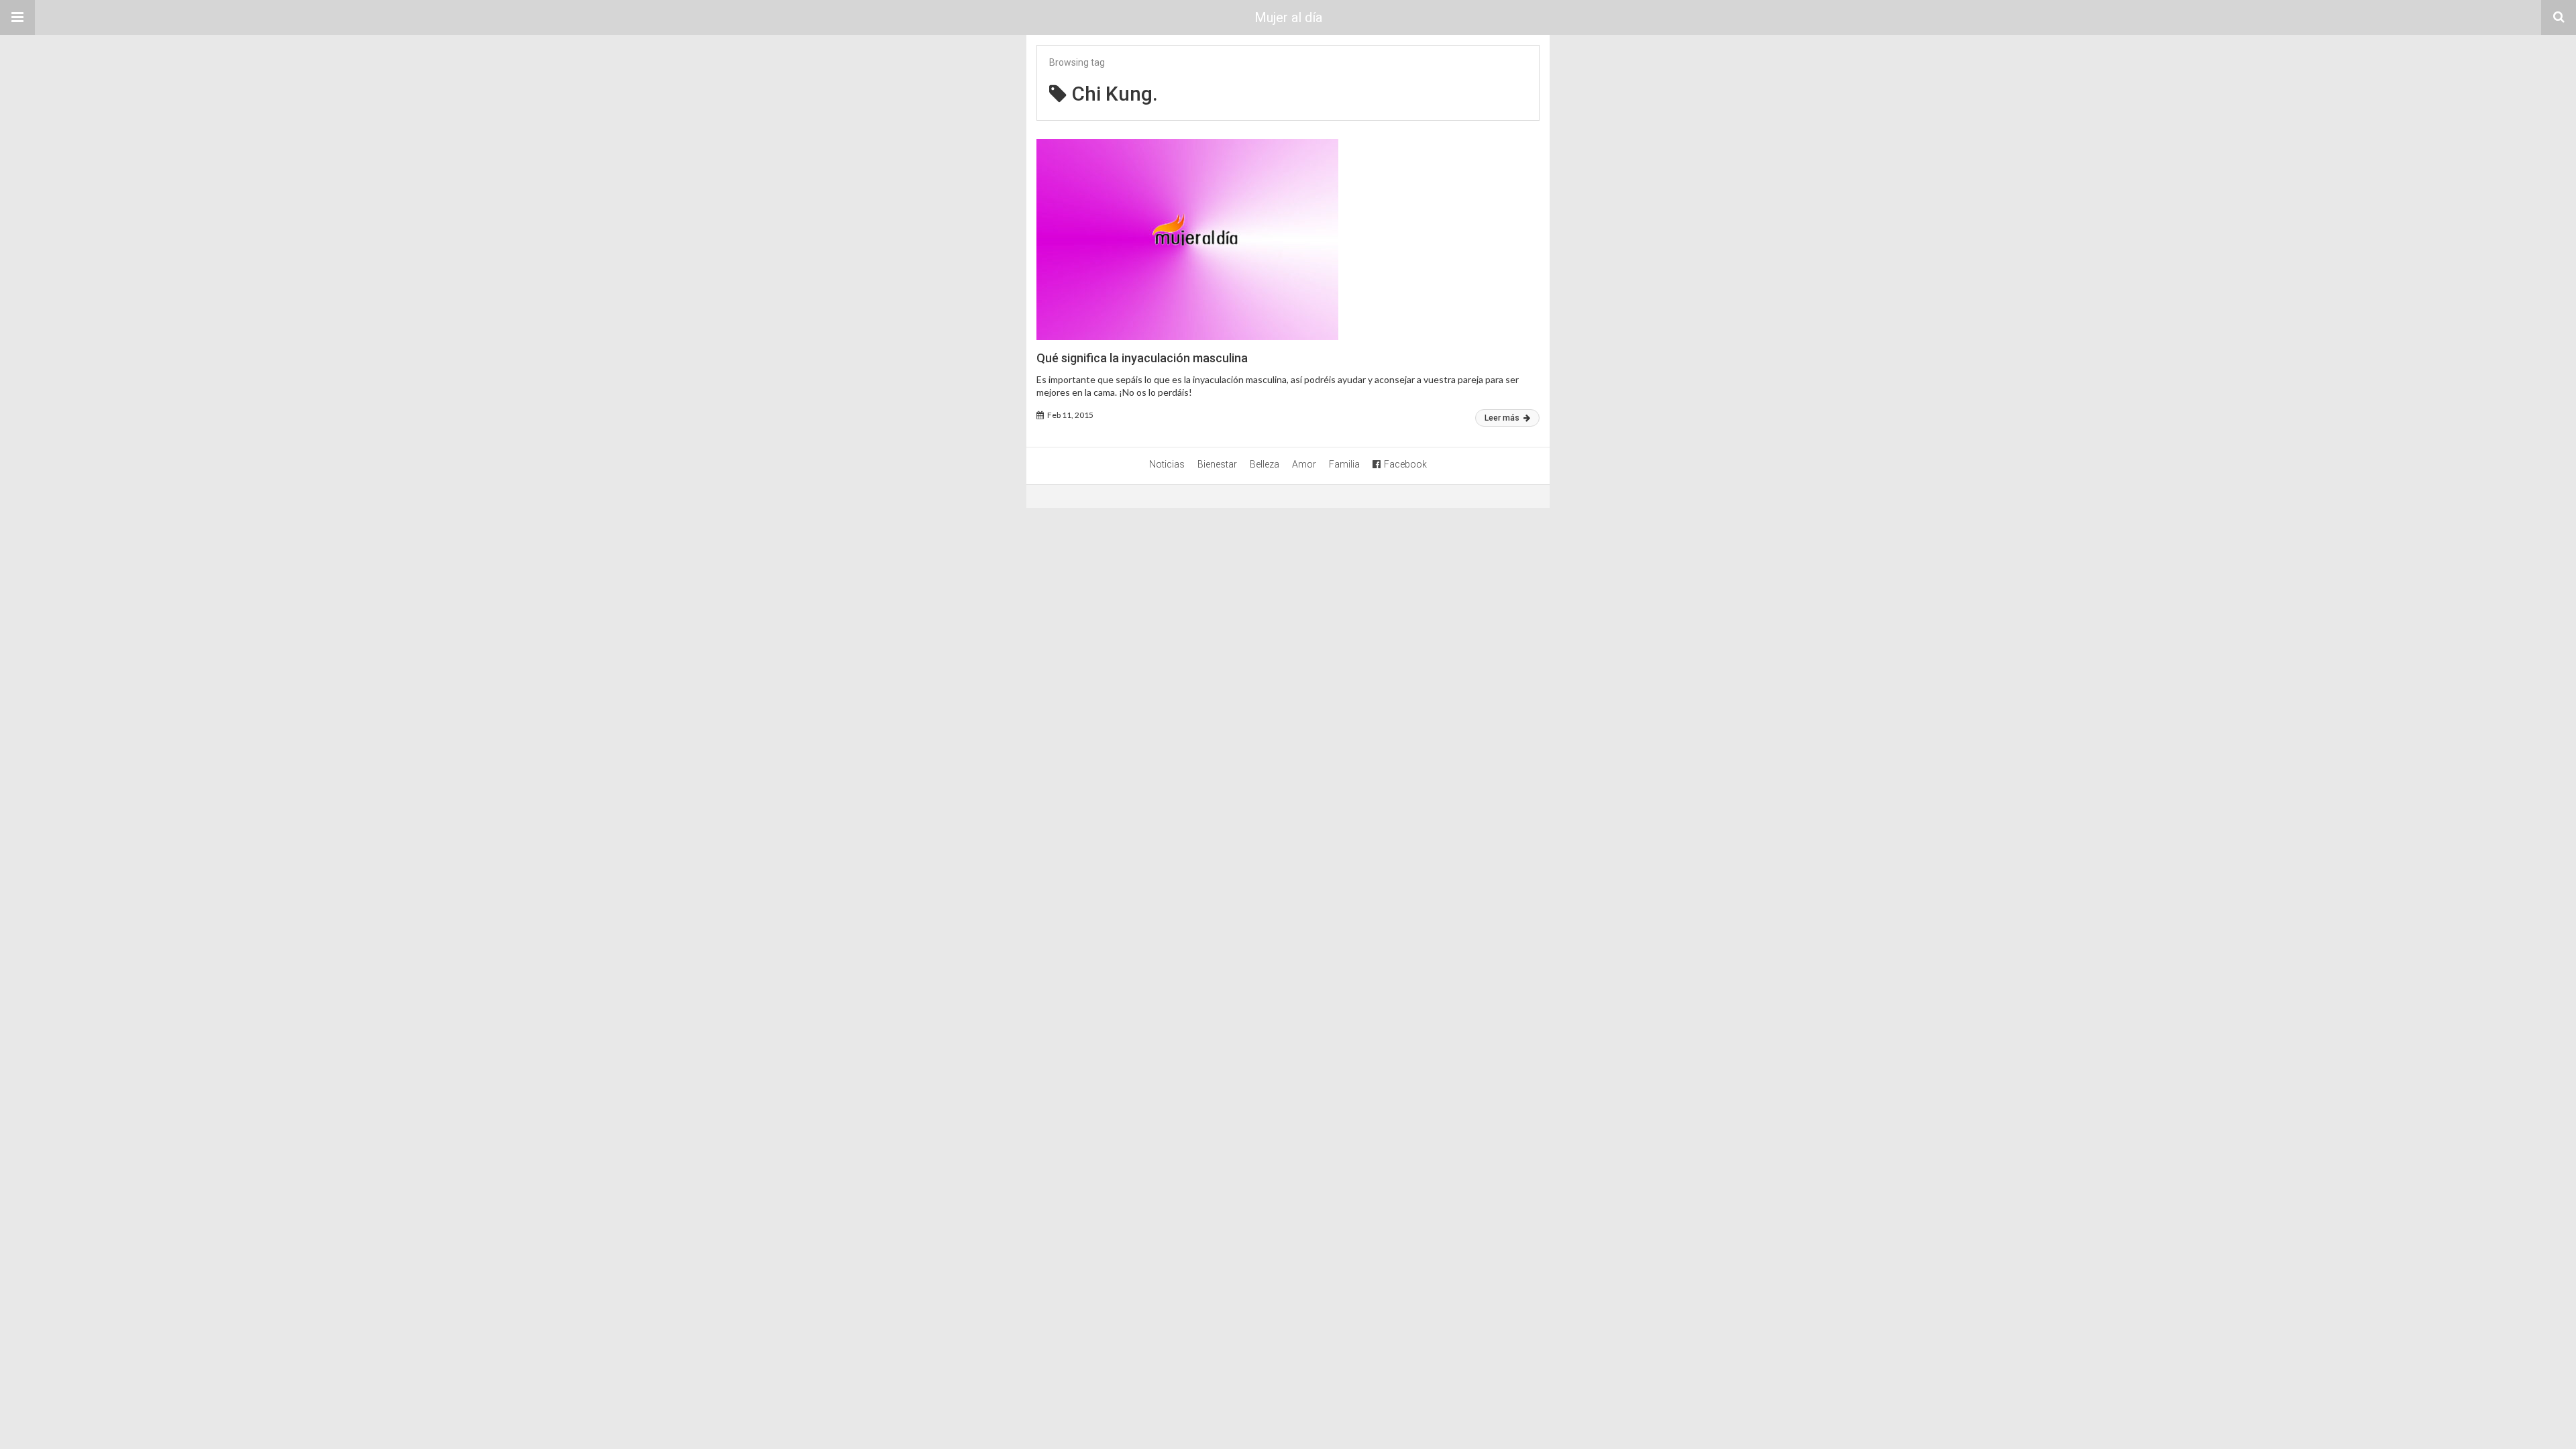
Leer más (1503, 418)
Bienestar (1217, 464)
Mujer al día (1288, 17)
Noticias (1167, 464)
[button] (17, 17)
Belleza (1265, 464)
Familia (1344, 464)
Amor (1304, 464)
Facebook (1405, 464)
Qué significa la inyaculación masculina (1142, 358)
